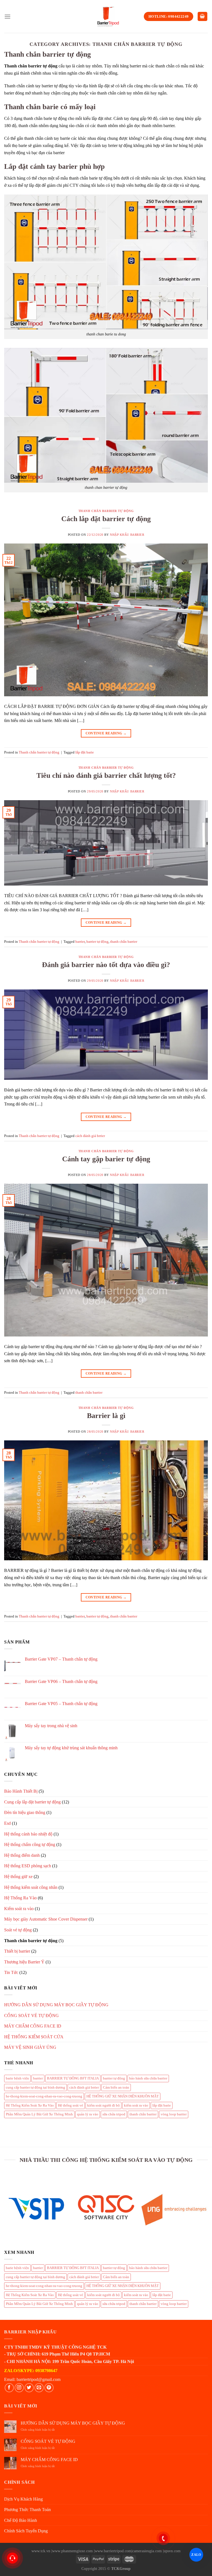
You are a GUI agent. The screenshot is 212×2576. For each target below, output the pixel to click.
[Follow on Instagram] (19, 2388)
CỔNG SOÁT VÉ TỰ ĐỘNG (31, 2016)
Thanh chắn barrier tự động (106, 511)
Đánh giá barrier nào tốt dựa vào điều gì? (106, 965)
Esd (7, 1823)
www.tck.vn (41, 2551)
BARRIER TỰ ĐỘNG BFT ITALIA (73, 2078)
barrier (80, 942)
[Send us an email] (39, 2388)
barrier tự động (97, 942)
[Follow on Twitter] (29, 2388)
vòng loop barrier (174, 2114)
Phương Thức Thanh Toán (27, 2510)
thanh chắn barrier (124, 942)
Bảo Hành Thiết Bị (21, 1791)
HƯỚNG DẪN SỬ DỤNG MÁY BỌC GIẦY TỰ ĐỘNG (56, 2005)
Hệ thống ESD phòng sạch (28, 1866)
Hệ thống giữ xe (18, 1877)
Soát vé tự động (18, 1930)
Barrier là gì (106, 1416)
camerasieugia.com (147, 2551)
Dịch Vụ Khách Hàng (23, 2499)
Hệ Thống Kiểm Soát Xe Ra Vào (30, 2105)
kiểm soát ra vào (136, 2105)
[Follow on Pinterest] (49, 2388)
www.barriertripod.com (113, 2551)
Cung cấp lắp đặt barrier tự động (32, 1802)
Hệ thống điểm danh (22, 1855)
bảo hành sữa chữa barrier (148, 2078)
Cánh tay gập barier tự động (106, 1159)
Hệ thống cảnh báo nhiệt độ (28, 1834)
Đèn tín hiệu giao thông (25, 1812)
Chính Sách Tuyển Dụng (26, 2531)
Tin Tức (11, 1972)
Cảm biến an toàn (116, 2087)
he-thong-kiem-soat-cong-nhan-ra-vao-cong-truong (44, 2096)
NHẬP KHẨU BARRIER (127, 535)
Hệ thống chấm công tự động (30, 1844)
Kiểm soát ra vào (19, 1909)
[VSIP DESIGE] (38, 2208)
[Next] (205, 2208)
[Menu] (7, 16)
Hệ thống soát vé (71, 2105)
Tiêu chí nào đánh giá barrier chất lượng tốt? (106, 775)
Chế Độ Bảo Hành (21, 2520)
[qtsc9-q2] (106, 2207)
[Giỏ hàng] (203, 16)
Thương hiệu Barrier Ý (24, 1962)
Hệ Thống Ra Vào (20, 1898)
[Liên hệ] (12, 2558)
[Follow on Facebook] (9, 2388)
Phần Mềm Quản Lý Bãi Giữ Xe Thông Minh (39, 2114)
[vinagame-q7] (174, 2207)
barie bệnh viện (17, 2078)
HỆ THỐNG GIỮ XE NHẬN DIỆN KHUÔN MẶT (123, 2096)
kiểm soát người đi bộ (104, 2105)
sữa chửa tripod (114, 2114)
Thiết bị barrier (17, 1951)
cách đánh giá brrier (90, 1136)
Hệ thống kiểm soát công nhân (31, 1887)
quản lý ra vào (88, 2114)
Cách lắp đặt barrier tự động (106, 519)
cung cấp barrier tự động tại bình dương (35, 2087)
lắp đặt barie (85, 752)
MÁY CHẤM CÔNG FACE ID (33, 2026)
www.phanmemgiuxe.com (72, 2551)
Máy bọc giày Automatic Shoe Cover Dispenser (46, 1919)
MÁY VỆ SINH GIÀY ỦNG (30, 2047)
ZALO (196, 2555)
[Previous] (7, 2208)
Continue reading (106, 733)
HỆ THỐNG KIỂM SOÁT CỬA (34, 2037)
